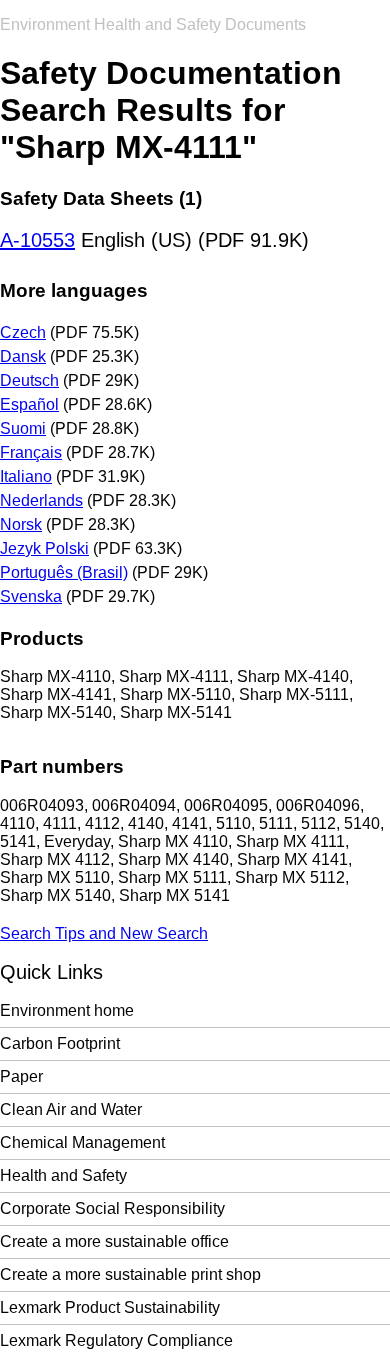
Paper (21, 1076)
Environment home (67, 1010)
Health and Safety (63, 1175)
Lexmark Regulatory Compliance (116, 1340)
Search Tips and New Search (104, 933)
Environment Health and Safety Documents (153, 24)
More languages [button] (74, 290)
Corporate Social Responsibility (112, 1208)
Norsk (21, 524)
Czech (23, 332)
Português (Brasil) (64, 572)
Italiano (26, 476)
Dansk (23, 356)
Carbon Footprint (60, 1043)
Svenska (31, 596)
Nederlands (41, 500)
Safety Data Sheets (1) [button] (101, 198)
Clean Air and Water (71, 1109)
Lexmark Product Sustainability (110, 1307)
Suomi (23, 428)
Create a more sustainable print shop (130, 1274)
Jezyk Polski (44, 548)
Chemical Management (82, 1142)
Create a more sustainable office (114, 1241)
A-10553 (37, 240)
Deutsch (29, 380)
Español (29, 404)
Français (31, 452)
